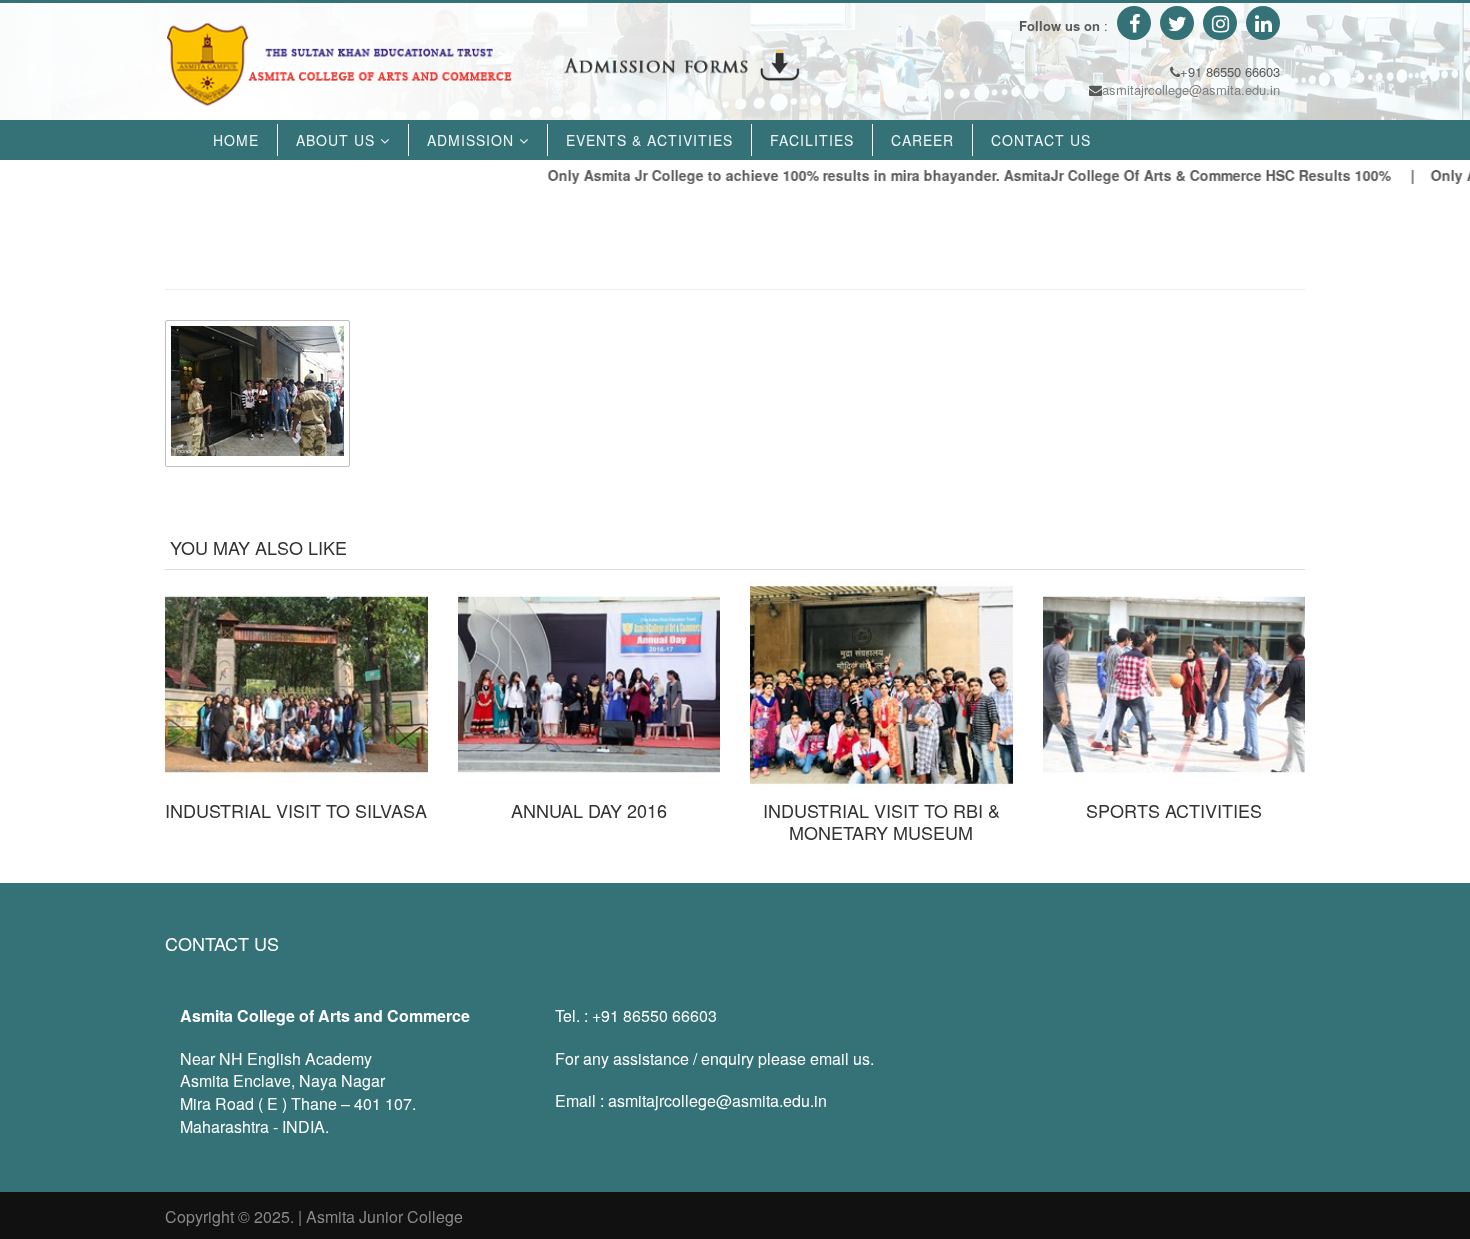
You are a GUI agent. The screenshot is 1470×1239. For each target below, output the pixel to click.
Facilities (812, 140)
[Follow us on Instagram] (1217, 25)
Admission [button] (473, 140)
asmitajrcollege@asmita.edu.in (1191, 89)
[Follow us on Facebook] (1131, 25)
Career (922, 140)
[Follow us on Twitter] (1174, 25)
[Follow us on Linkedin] (1260, 25)
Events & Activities (649, 140)
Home (236, 140)
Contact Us (1041, 140)
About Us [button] (338, 140)
